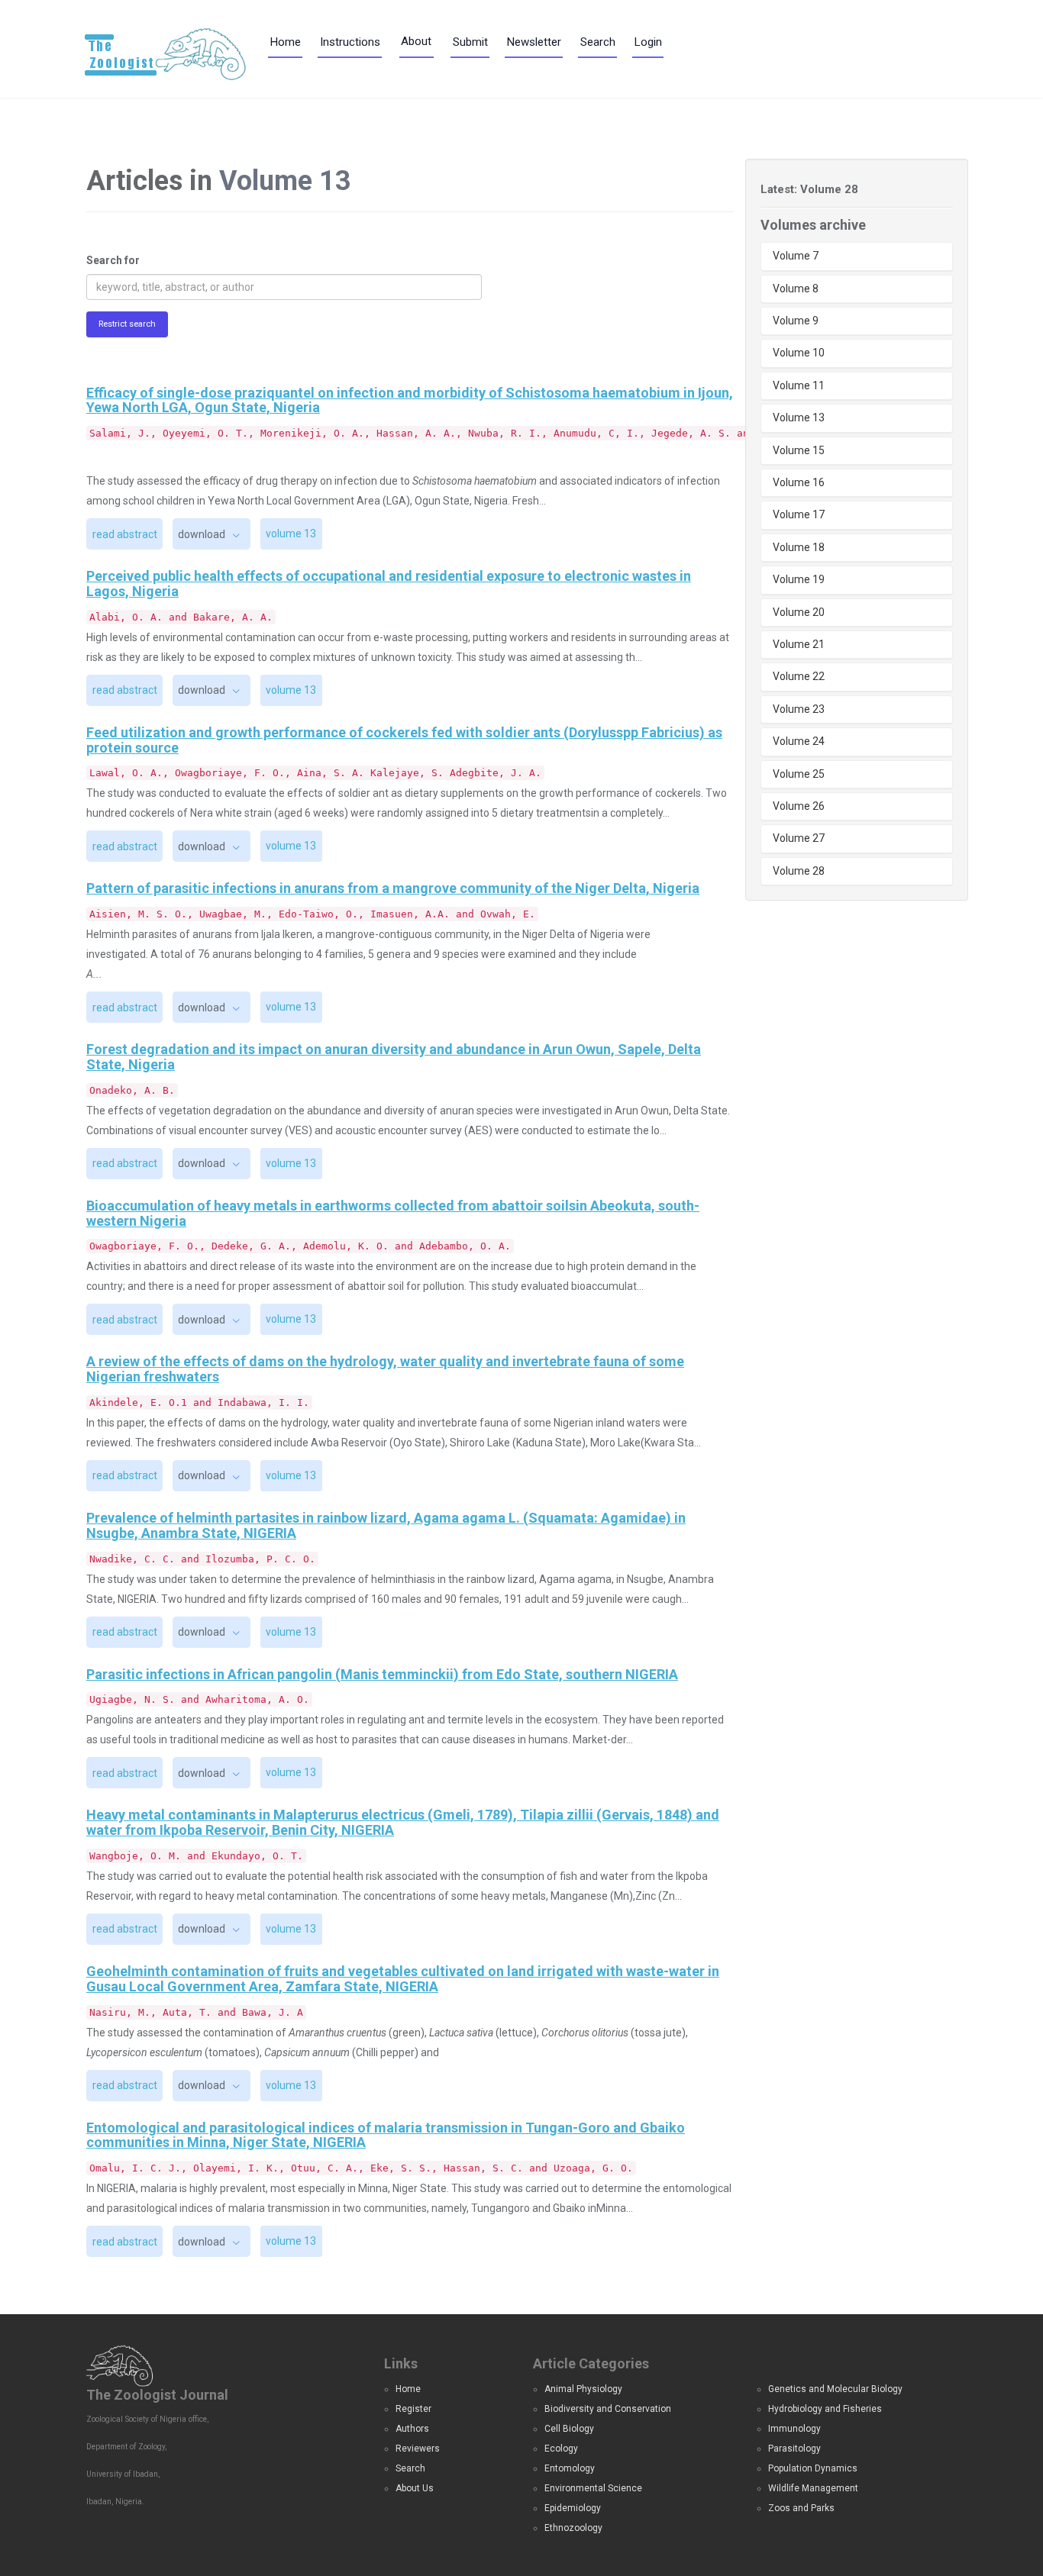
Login (648, 42)
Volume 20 (799, 612)
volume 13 (291, 534)
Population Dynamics (813, 2468)
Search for (113, 260)
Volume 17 (799, 514)
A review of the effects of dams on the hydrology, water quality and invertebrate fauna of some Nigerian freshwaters (385, 1369)
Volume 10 (799, 353)
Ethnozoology (573, 2528)
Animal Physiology (583, 2389)
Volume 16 (799, 482)
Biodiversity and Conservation (608, 2409)
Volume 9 (796, 321)
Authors (412, 2429)
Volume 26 (799, 806)
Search (598, 42)
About (416, 41)
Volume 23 (799, 709)
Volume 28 (799, 871)
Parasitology (794, 2449)
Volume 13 (799, 418)
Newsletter (534, 42)
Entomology (570, 2468)
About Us (415, 2488)
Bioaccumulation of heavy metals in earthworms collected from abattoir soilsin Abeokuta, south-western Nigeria (393, 1213)
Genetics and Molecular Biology (835, 2389)
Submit (470, 42)
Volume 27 (799, 838)
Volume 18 (799, 547)
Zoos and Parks (801, 2508)
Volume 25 (799, 774)
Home (286, 42)
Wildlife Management (813, 2488)
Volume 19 (799, 579)
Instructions (350, 42)
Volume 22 (799, 676)
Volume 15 (799, 450)
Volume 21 (799, 644)
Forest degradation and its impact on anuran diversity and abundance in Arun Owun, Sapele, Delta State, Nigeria (394, 1057)
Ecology (561, 2449)
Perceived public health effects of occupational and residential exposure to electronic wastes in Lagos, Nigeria (389, 584)
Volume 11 (799, 385)
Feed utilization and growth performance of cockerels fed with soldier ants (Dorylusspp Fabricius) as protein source (404, 740)
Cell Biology (569, 2429)
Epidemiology (573, 2508)
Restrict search (127, 324)
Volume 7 (796, 256)
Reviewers (418, 2449)
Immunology (794, 2429)
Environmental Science (593, 2488)
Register (413, 2409)
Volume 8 (796, 289)
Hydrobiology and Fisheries (825, 2409)
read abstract (125, 534)
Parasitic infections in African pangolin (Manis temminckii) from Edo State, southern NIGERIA (382, 1674)
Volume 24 (799, 741)
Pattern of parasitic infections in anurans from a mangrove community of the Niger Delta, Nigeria (393, 888)
